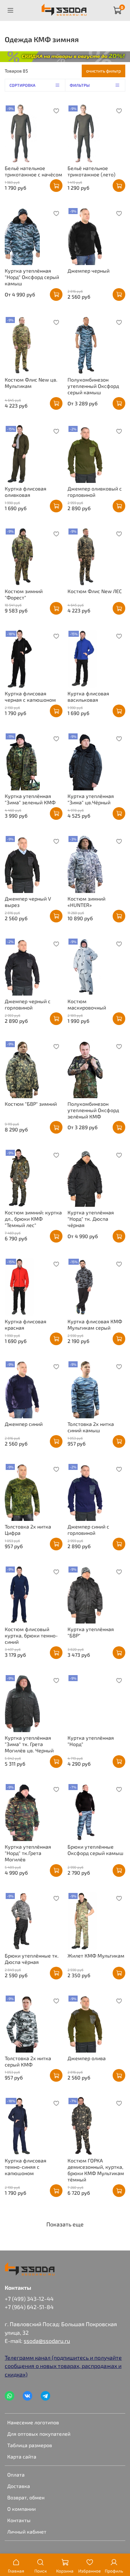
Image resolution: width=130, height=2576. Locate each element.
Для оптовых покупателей (39, 2434)
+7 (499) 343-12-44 (29, 2299)
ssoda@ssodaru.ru (47, 2341)
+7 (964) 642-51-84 (29, 2307)
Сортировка (22, 85)
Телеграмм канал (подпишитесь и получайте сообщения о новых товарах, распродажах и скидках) (63, 2366)
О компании (21, 2509)
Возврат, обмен (26, 2497)
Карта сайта (22, 2456)
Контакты (19, 2520)
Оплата (16, 2475)
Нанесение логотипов (33, 2422)
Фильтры (80, 85)
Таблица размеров (30, 2445)
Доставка (19, 2486)
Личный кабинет (27, 2532)
